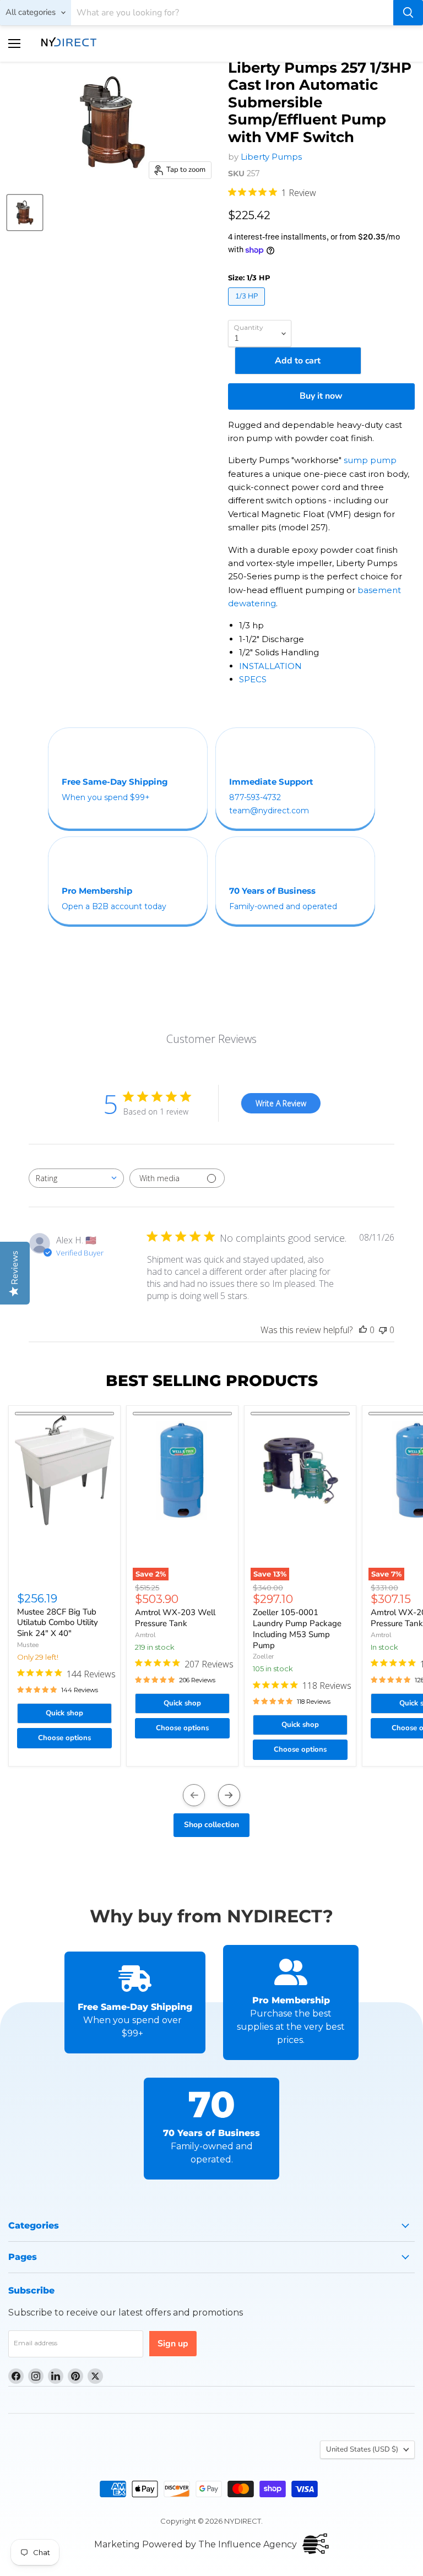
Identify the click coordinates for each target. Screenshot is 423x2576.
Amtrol (145, 1635)
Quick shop (64, 1713)
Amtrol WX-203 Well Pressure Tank (175, 1618)
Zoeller (263, 1656)
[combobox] (76, 1178)
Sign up (173, 2344)
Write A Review (281, 1103)
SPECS (253, 679)
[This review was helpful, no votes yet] (363, 1330)
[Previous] (194, 1795)
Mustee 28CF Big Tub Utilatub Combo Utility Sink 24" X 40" (58, 1623)
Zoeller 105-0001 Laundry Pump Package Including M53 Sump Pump (297, 1629)
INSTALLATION (270, 666)
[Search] (408, 13)
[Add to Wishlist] (64, 1414)
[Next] (229, 1795)
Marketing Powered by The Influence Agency (196, 2544)
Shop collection (211, 1825)
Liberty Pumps (271, 157)
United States (362, 2449)
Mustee (28, 1645)
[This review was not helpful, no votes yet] (383, 1330)
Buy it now (321, 396)
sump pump (370, 460)
